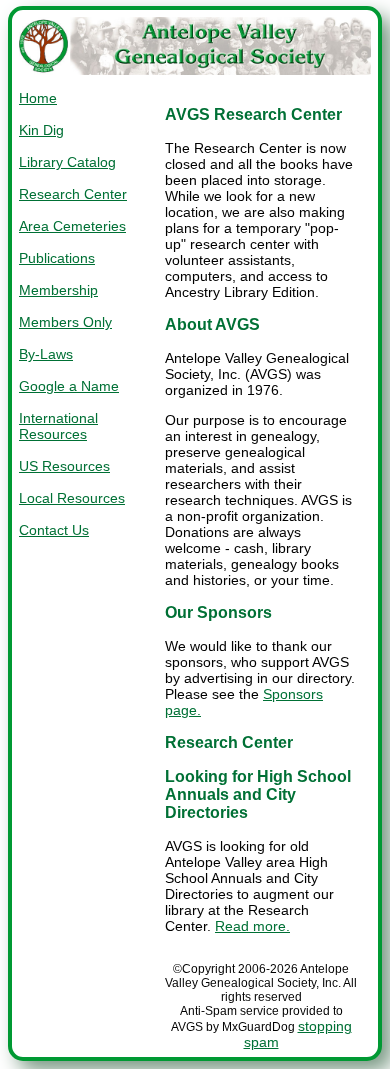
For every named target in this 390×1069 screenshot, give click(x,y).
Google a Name (69, 386)
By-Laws (46, 354)
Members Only (65, 322)
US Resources (64, 466)
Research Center (73, 194)
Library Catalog (67, 162)
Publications (57, 258)
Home (38, 98)
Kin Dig (41, 130)
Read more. (252, 926)
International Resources (58, 426)
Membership (58, 290)
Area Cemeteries (72, 226)
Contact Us (54, 530)
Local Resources (72, 498)
